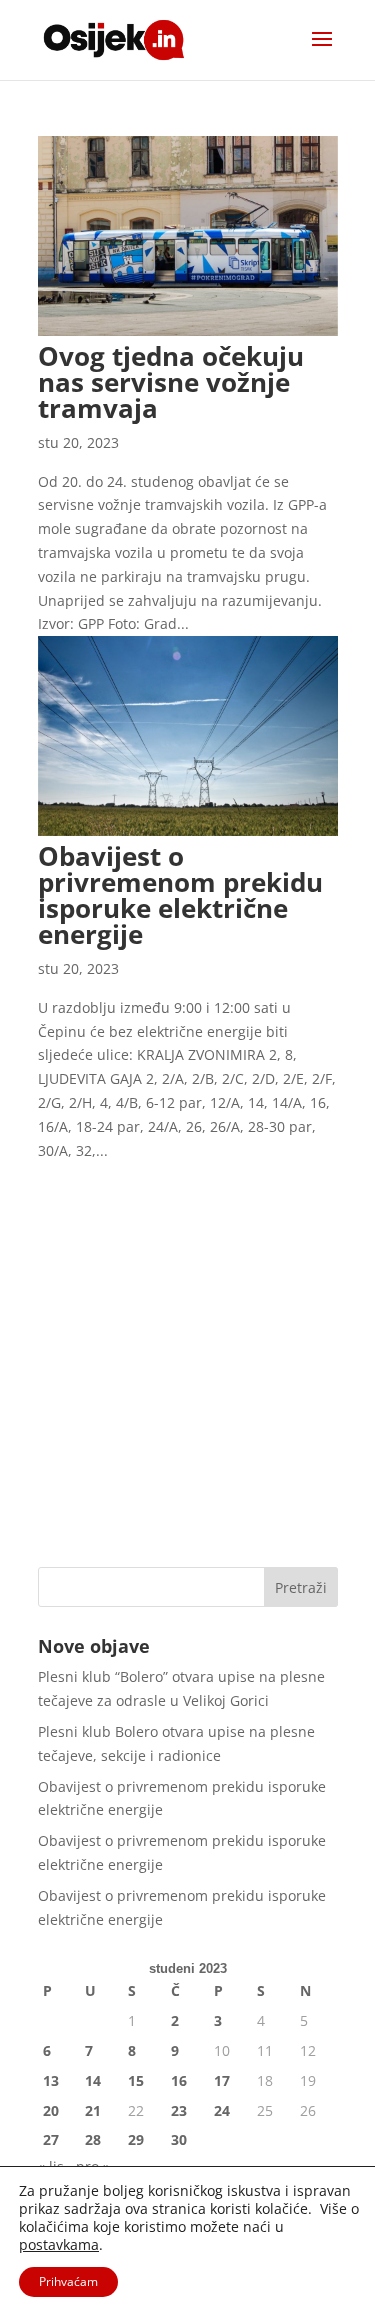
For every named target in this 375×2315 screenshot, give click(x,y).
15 (136, 2080)
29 (136, 2139)
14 (93, 2080)
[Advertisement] (187, 1349)
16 (179, 2080)
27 (51, 2139)
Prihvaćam (68, 2281)
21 (93, 2110)
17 (222, 2080)
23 (179, 2110)
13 (51, 2080)
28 (93, 2139)
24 (222, 2110)
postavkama (59, 2245)
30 (179, 2139)
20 (51, 2110)
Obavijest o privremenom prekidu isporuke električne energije (180, 895)
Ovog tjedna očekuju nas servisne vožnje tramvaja (171, 382)
